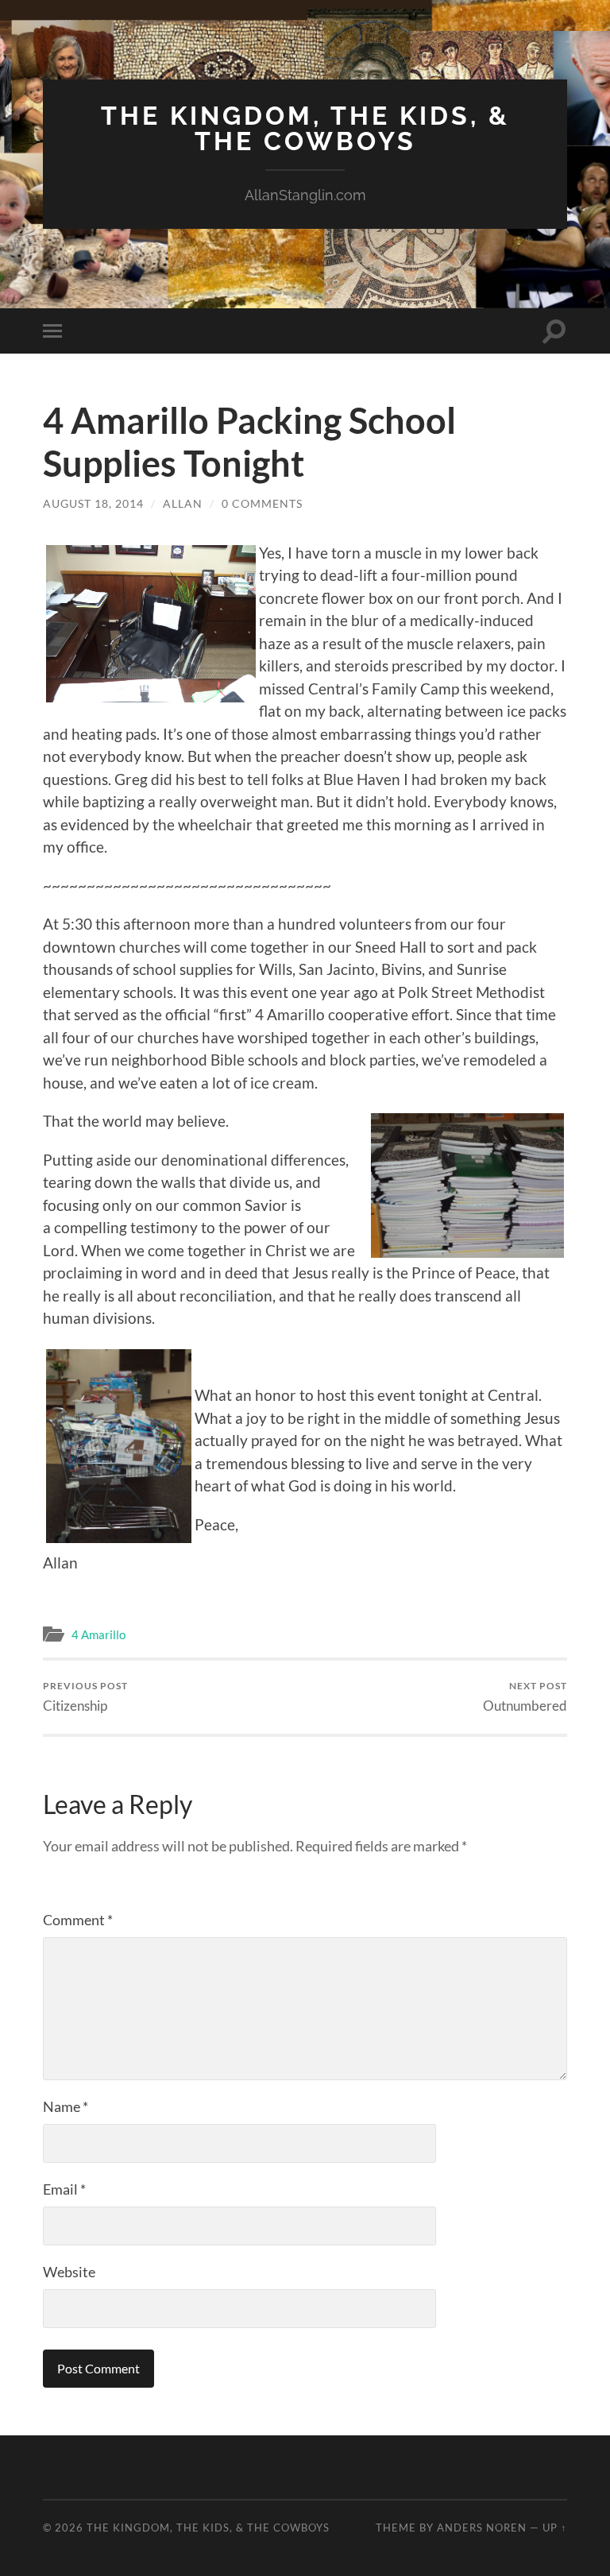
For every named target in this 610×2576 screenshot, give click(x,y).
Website (69, 2272)
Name (66, 2106)
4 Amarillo (98, 1634)
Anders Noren (482, 2528)
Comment (78, 1920)
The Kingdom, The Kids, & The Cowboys (305, 128)
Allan (183, 503)
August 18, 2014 (93, 503)
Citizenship (85, 1697)
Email (64, 2189)
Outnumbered (525, 1697)
